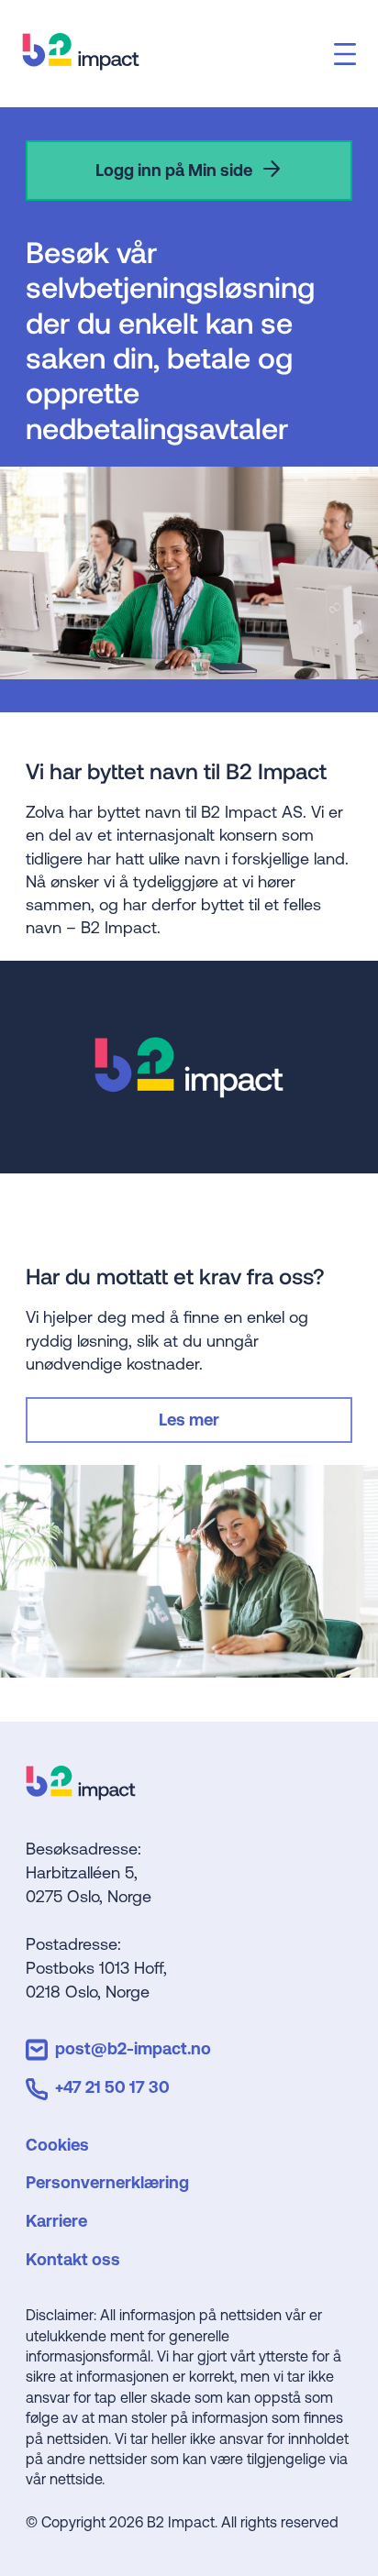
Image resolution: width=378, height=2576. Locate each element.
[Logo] (81, 1794)
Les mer (189, 1420)
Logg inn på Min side (174, 170)
